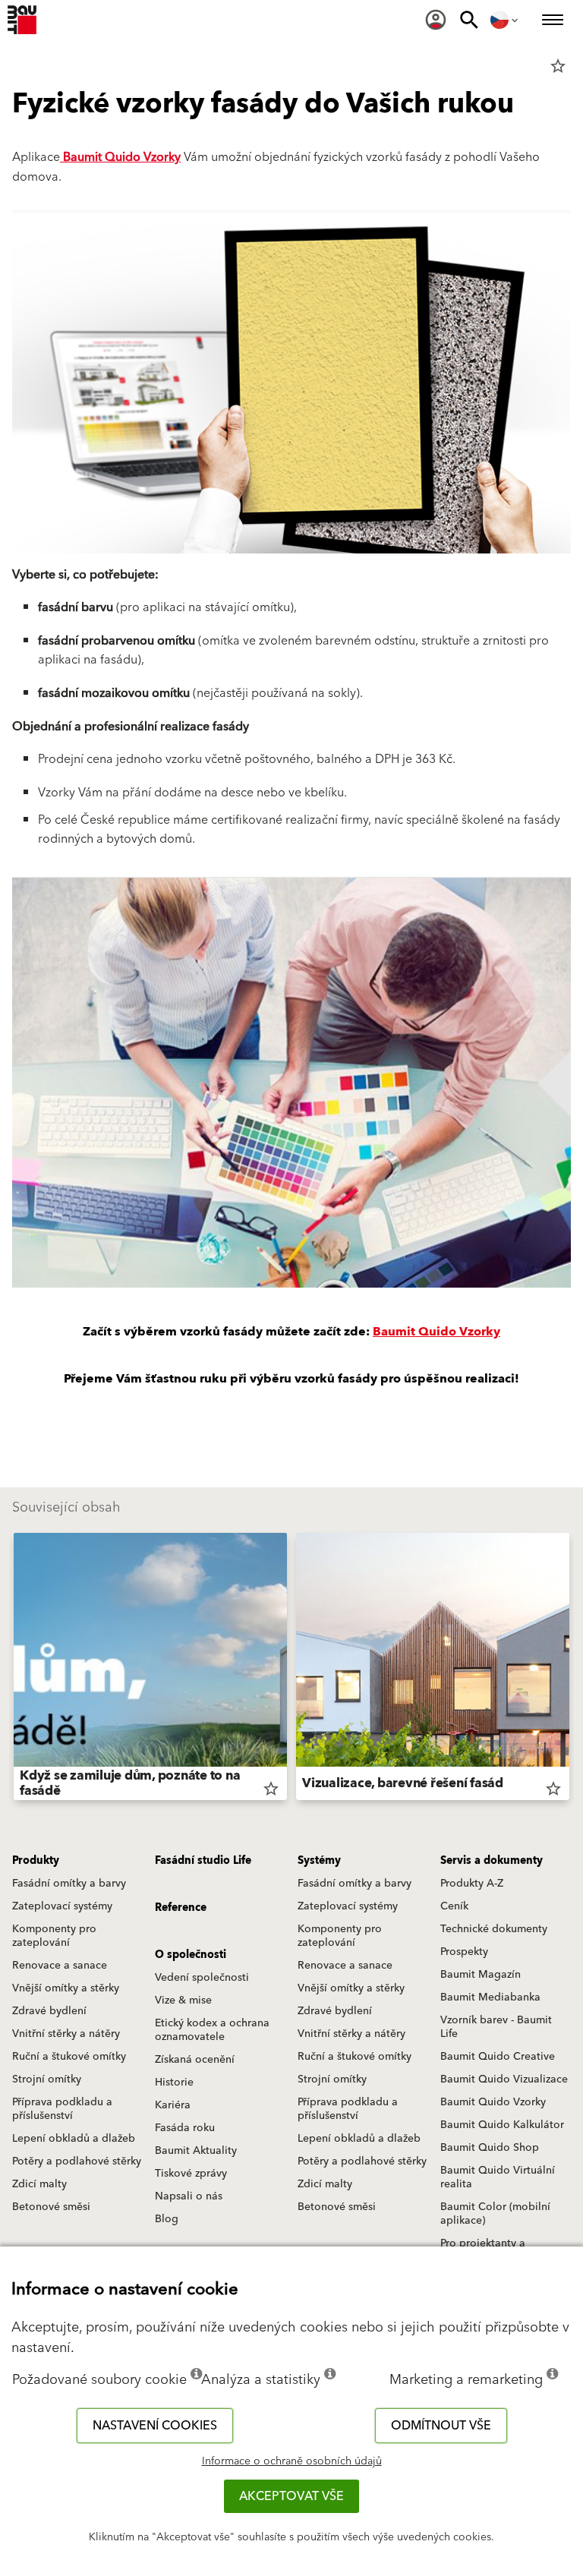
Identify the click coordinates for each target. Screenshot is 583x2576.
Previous (14, 1670)
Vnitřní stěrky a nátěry (66, 2034)
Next (569, 1670)
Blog (167, 2219)
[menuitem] (436, 20)
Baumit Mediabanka (490, 1997)
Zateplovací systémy (62, 1906)
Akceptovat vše (291, 2496)
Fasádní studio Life (203, 1861)
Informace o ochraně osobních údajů (292, 2461)
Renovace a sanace (60, 1966)
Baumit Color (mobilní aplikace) (495, 2214)
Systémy (319, 1861)
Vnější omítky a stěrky (66, 1988)
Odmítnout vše (441, 2426)
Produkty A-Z (472, 1884)
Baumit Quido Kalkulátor (502, 2125)
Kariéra (173, 2105)
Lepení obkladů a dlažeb (74, 2139)
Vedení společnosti (202, 1978)
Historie (174, 2083)
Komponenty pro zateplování (54, 1936)
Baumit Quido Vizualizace (504, 2079)
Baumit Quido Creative (498, 2057)
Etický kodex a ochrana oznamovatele (212, 2030)
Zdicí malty (39, 2184)
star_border (558, 66)
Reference (181, 1908)
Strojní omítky (47, 2079)
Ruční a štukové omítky (69, 2057)
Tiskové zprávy (191, 2174)
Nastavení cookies (155, 2426)
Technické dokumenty (494, 1929)
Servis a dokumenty (492, 1861)
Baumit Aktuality (196, 2151)
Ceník (454, 1906)
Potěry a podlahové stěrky (77, 2161)
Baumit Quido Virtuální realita (498, 2177)
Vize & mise (183, 2001)
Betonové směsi (51, 2207)
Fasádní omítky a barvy (69, 1884)
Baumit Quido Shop (490, 2148)
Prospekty (464, 1952)
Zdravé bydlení (49, 2011)
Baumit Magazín (481, 1975)
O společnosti (191, 1955)
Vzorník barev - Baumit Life (496, 2027)
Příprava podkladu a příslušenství (62, 2109)
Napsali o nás (189, 2196)
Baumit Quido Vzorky (120, 157)
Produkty (36, 1861)
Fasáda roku (185, 2128)
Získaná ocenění (195, 2060)
